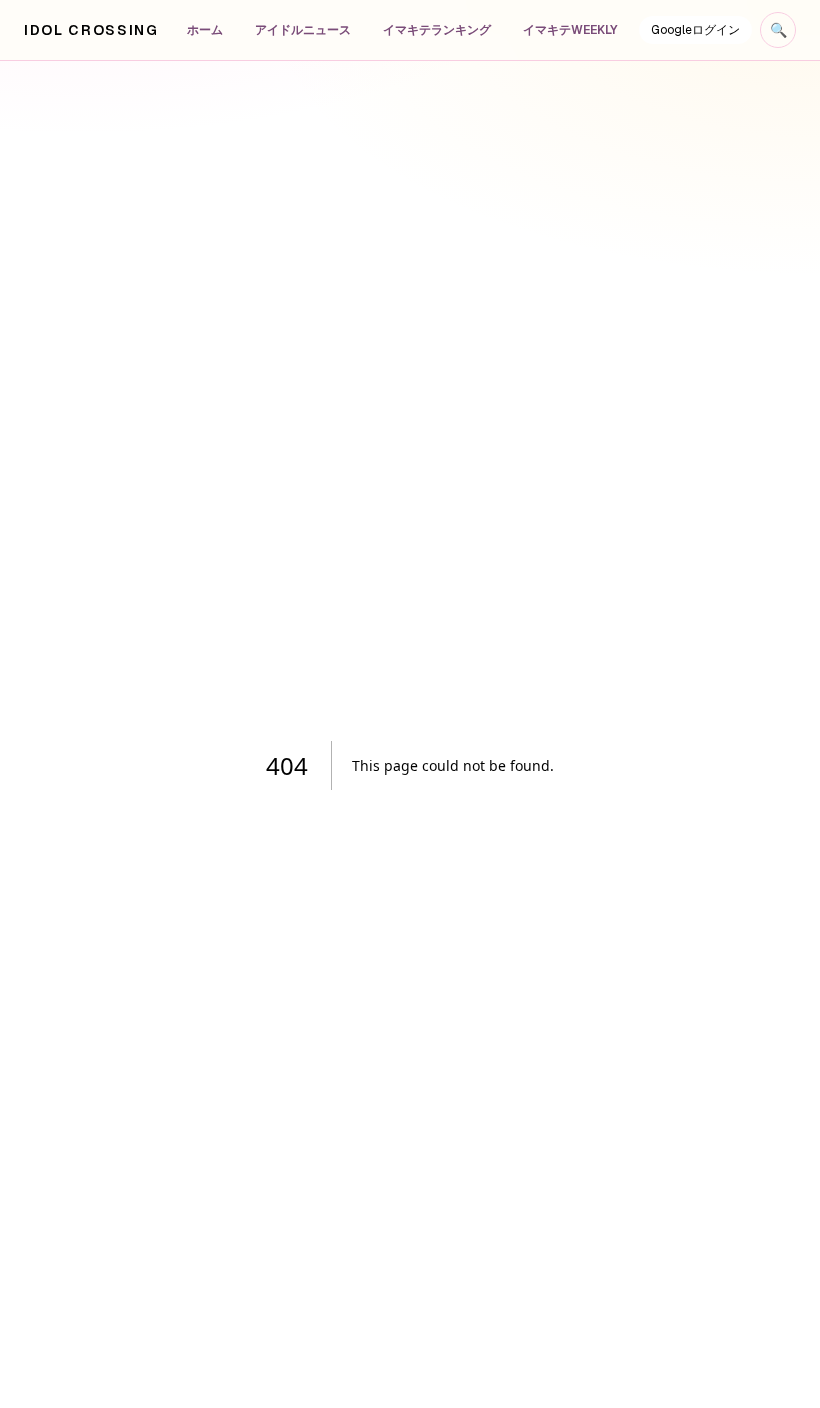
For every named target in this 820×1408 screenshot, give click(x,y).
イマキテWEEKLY (570, 30)
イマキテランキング (437, 30)
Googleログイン (695, 30)
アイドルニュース (303, 30)
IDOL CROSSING (91, 30)
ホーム (205, 30)
